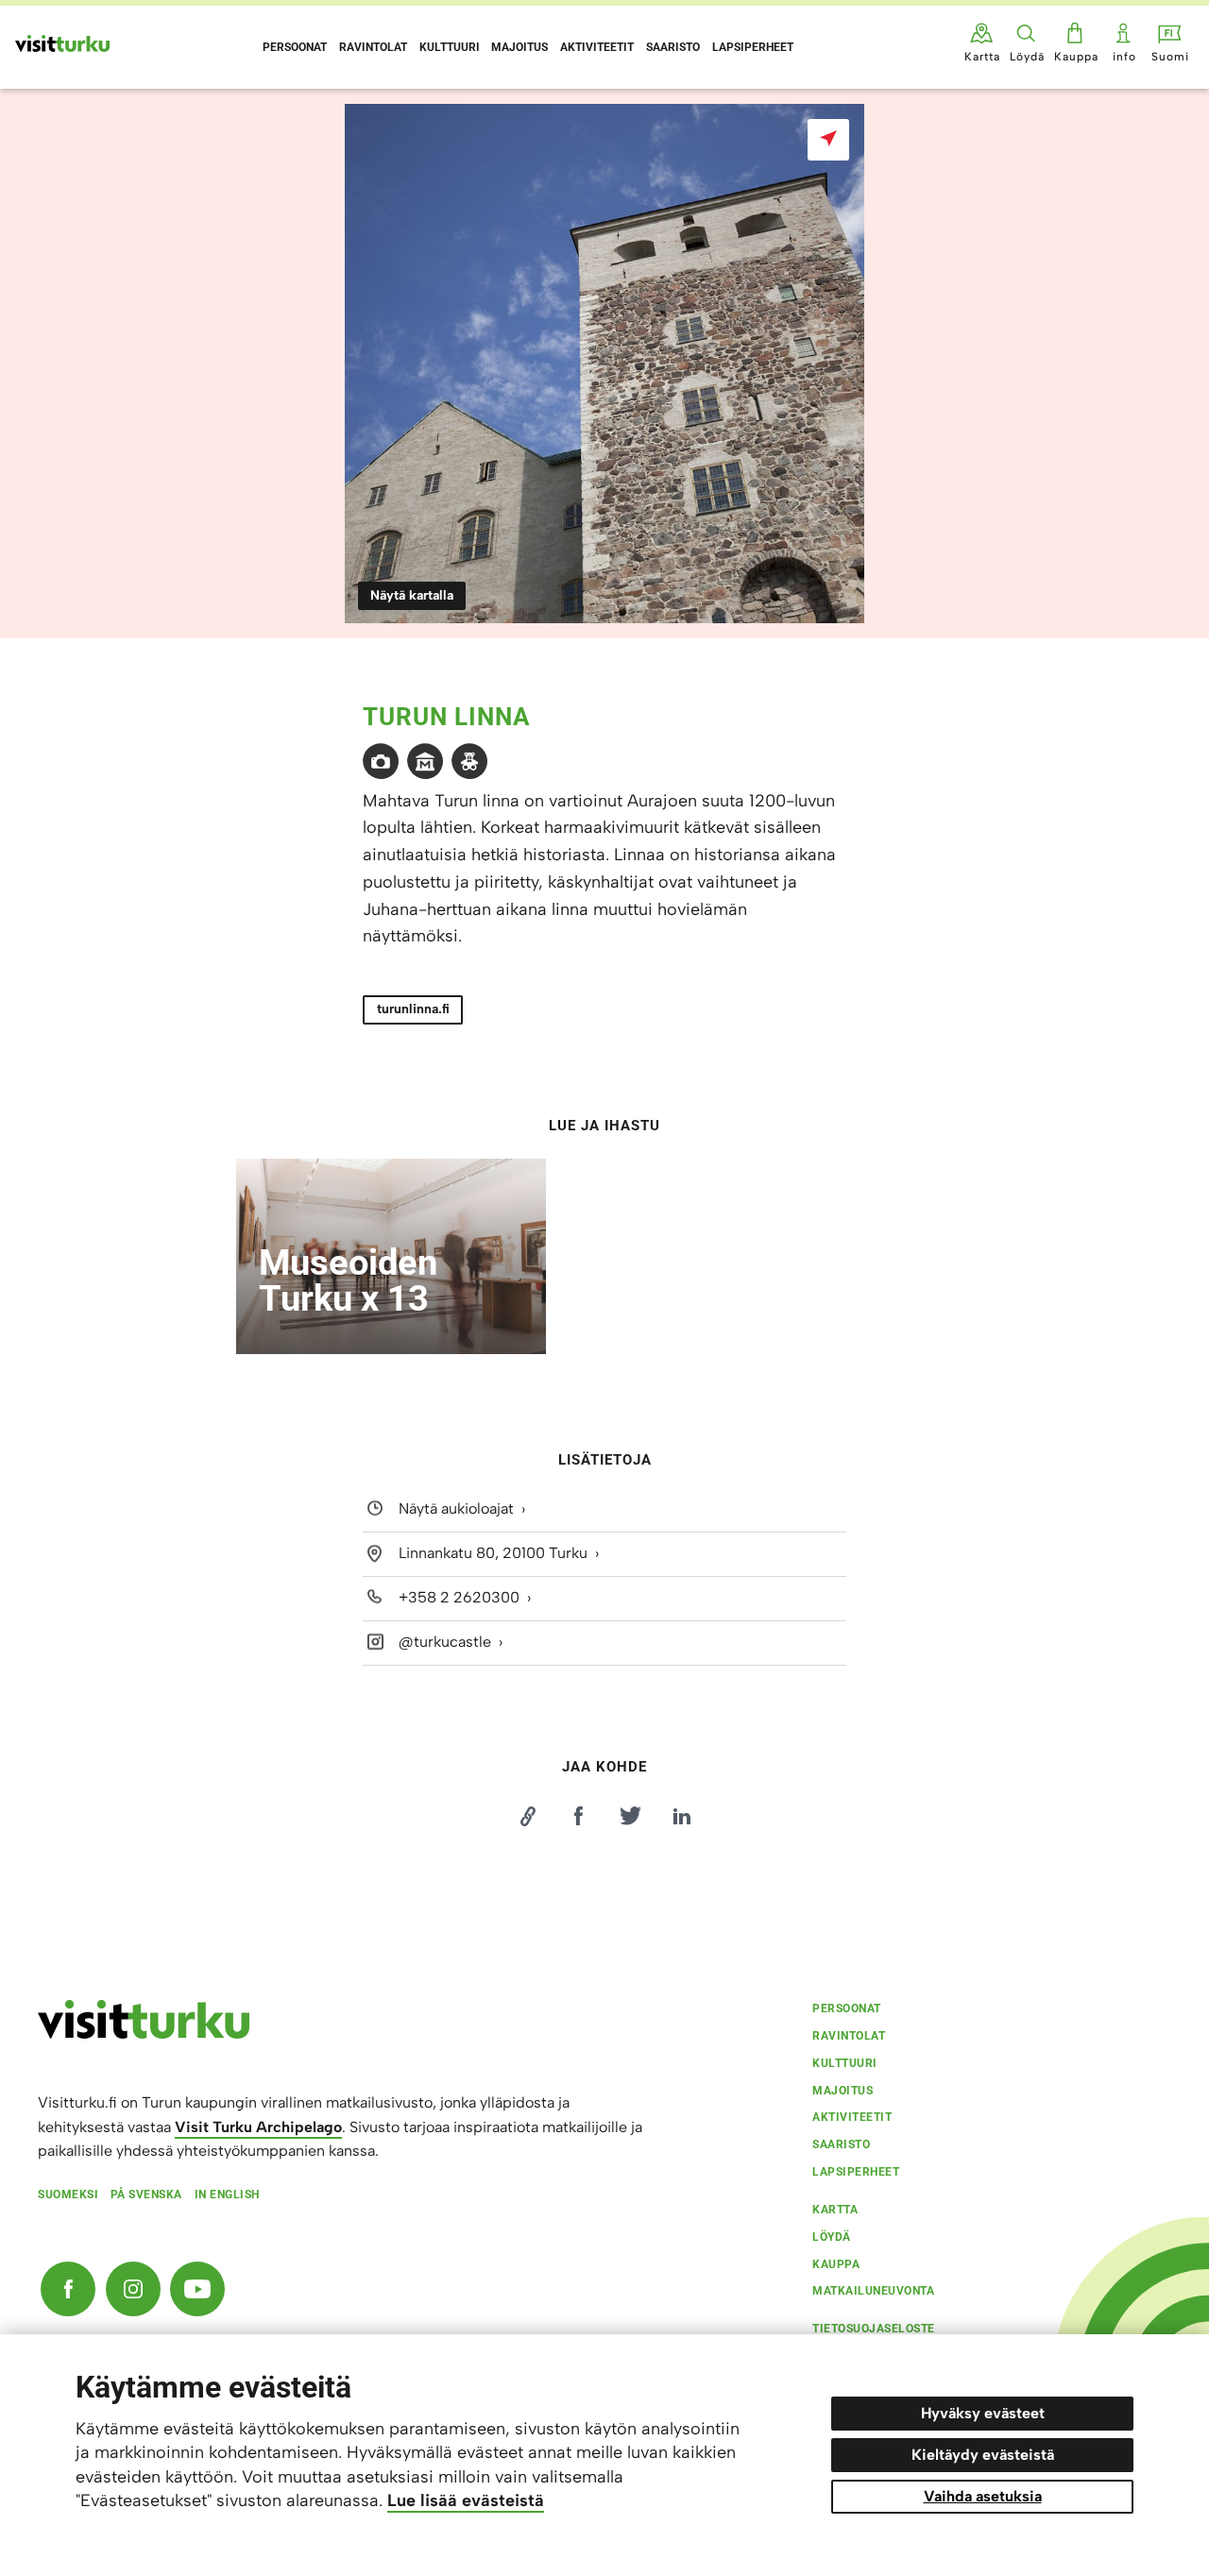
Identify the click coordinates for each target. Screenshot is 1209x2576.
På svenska (146, 2195)
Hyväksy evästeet (983, 2413)
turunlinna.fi (413, 1009)
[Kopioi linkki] (527, 1816)
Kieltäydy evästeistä (983, 2455)
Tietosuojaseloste (874, 2329)
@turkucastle (445, 1642)
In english (227, 2195)
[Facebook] (68, 2289)
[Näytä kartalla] (828, 140)
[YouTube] (197, 2289)
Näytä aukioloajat (456, 1509)
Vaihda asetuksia (983, 2496)
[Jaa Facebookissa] (579, 1816)
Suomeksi (68, 2195)
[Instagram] (133, 2289)
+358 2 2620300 (459, 1597)
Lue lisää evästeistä (466, 2500)
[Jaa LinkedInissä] (682, 1816)
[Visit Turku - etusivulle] (62, 43)
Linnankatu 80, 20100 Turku (493, 1553)
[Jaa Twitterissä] (630, 1816)
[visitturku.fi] (144, 2034)
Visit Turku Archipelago (258, 2127)
